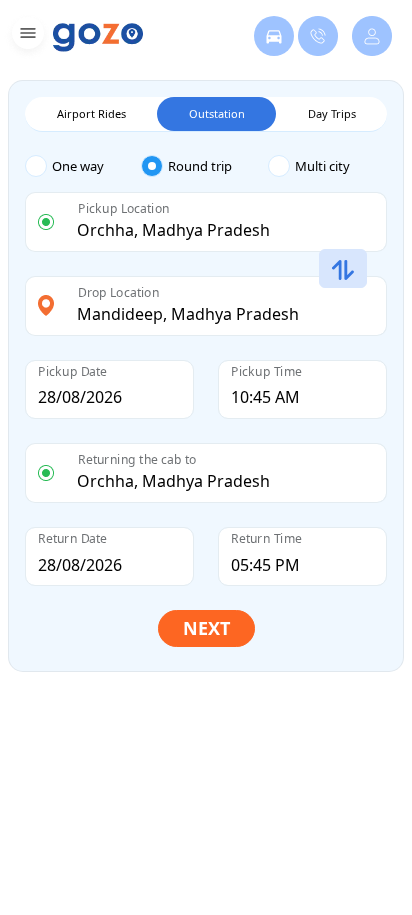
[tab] (83, 166)
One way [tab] (78, 166)
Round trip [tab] (200, 166)
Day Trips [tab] (332, 113)
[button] (25, 36)
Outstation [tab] (217, 113)
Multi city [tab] (322, 166)
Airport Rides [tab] (91, 113)
